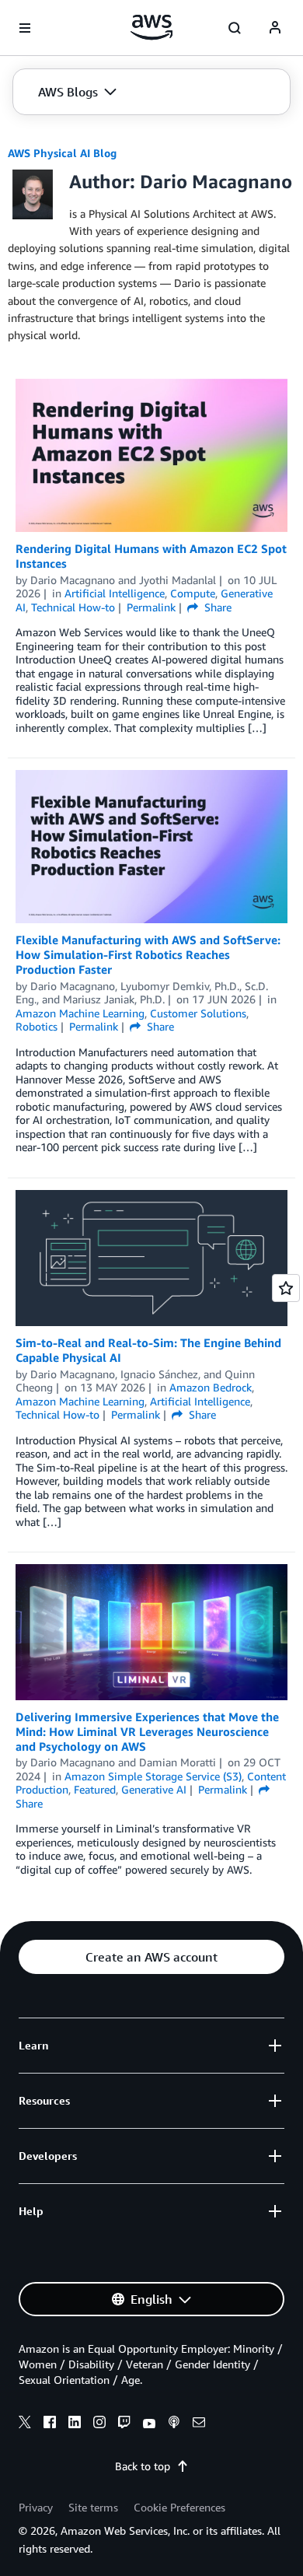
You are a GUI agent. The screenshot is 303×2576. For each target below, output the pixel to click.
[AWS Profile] (275, 28)
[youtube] (149, 2424)
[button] (77, 92)
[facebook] (50, 2424)
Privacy (36, 2507)
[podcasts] (174, 2424)
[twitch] (124, 2424)
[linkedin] (75, 2424)
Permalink (151, 607)
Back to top (143, 2466)
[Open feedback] (286, 1288)
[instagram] (99, 2424)
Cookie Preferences (179, 2507)
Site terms (93, 2507)
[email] (199, 2424)
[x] (25, 2424)
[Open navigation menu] (25, 28)
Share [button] (216, 607)
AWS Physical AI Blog (62, 153)
